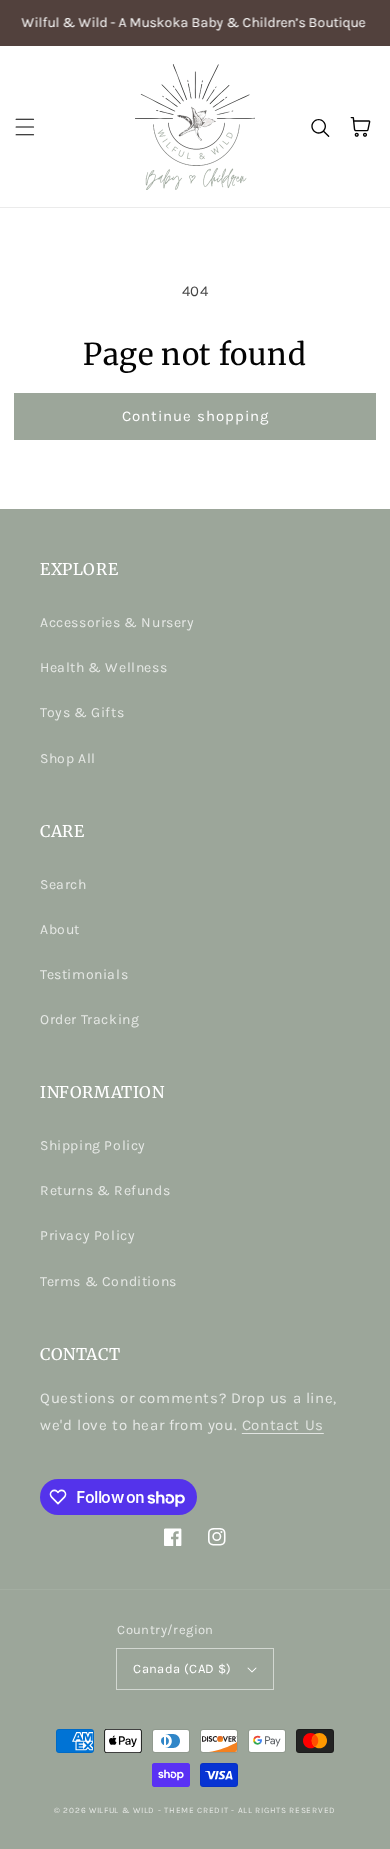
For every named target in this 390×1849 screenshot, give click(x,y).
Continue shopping (195, 416)
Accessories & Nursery (117, 622)
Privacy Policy (87, 1235)
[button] (25, 127)
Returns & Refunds (105, 1190)
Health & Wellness (103, 667)
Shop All (68, 758)
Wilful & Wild (122, 1810)
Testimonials (84, 974)
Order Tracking (89, 1019)
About (60, 929)
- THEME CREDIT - (198, 1810)
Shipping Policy (93, 1145)
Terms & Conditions (108, 1281)
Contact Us (283, 1425)
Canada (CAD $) (182, 1668)
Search (63, 884)
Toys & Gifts (82, 712)
